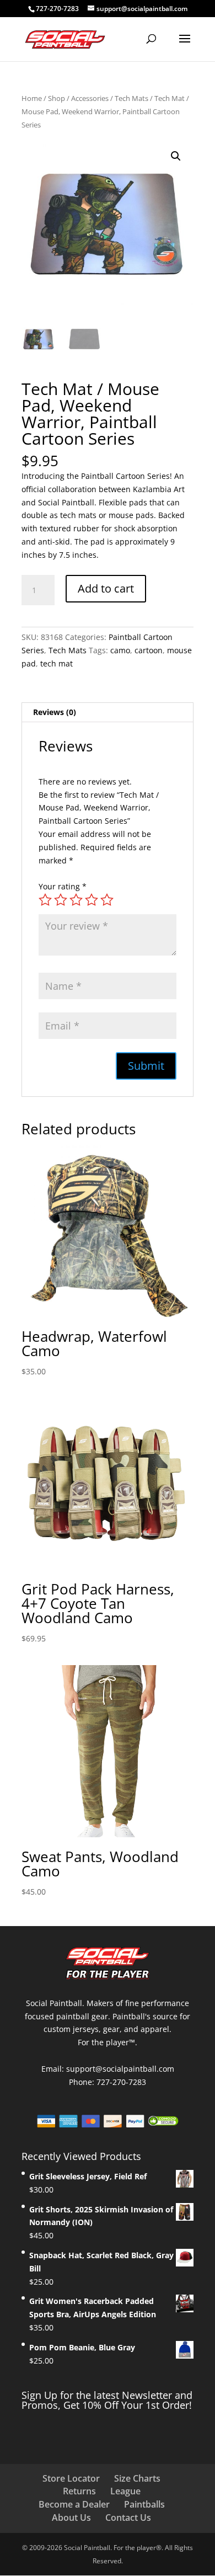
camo (120, 650)
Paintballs (144, 2504)
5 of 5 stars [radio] (107, 900)
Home (32, 98)
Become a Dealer (74, 2504)
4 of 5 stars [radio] (92, 900)
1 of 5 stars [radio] (45, 900)
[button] (176, 156)
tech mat (57, 663)
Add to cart (106, 588)
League (125, 2491)
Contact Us (128, 2518)
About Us (71, 2518)
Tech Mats (131, 98)
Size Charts (137, 2478)
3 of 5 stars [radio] (76, 900)
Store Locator (71, 2478)
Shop (57, 98)
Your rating (63, 886)
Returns (79, 2491)
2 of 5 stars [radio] (61, 900)
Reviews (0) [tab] (55, 712)
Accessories (90, 98)
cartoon (149, 650)
